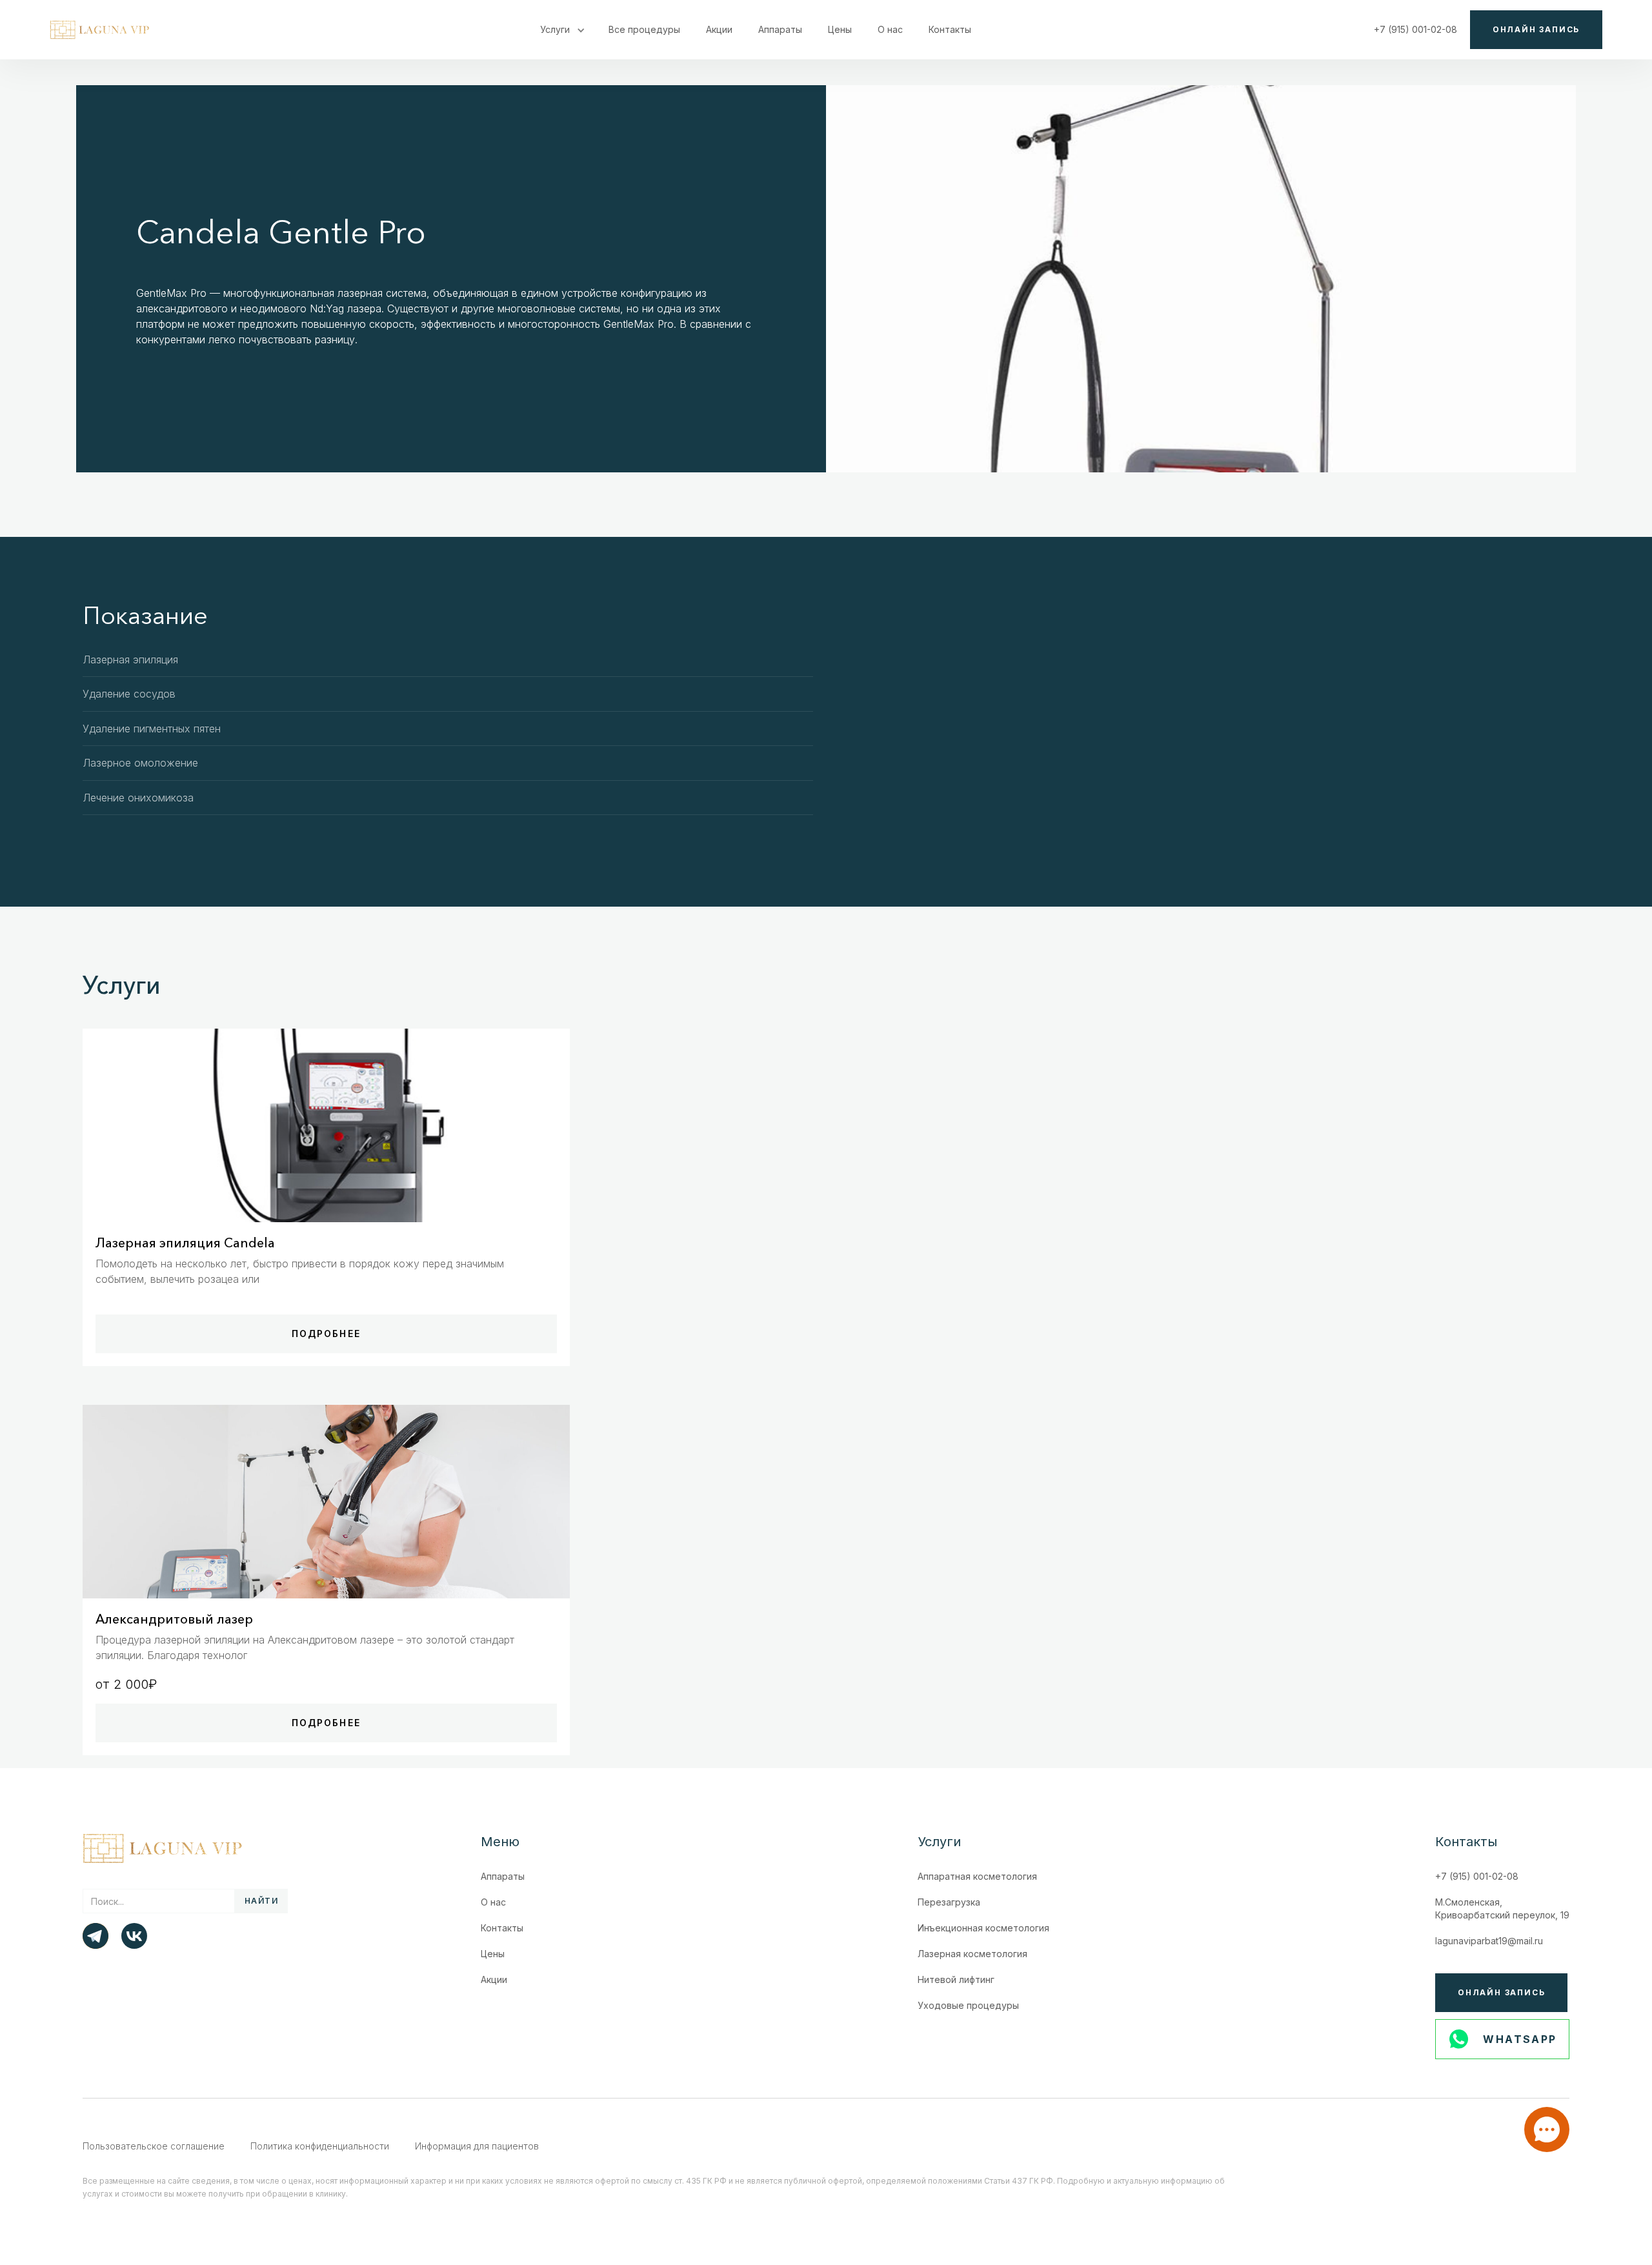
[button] (561, 30)
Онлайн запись (1536, 29)
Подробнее (326, 1334)
